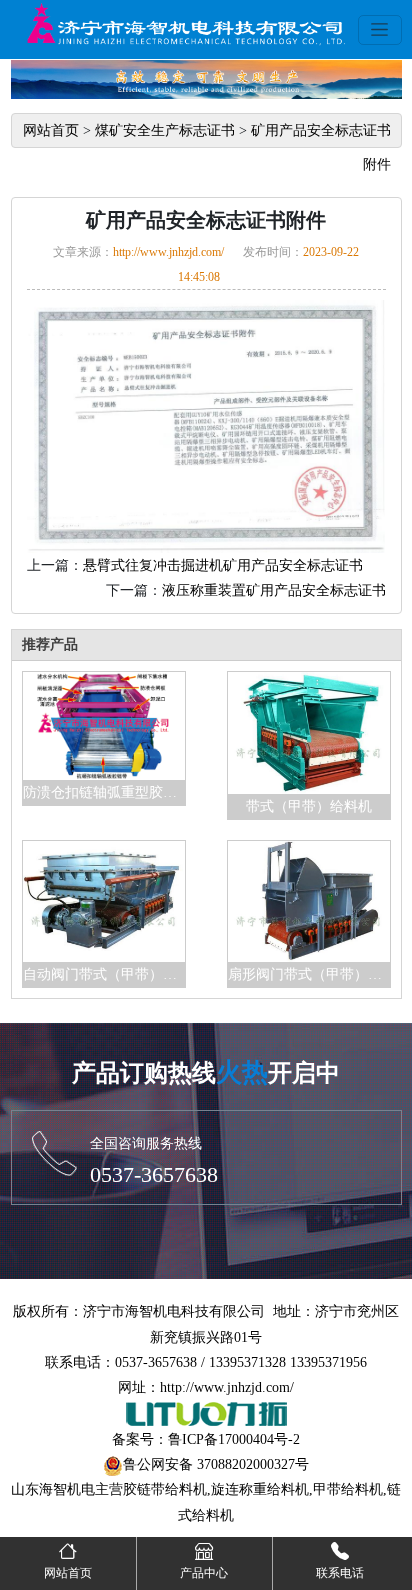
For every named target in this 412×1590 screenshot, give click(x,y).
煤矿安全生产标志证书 (165, 130)
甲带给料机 (348, 1489)
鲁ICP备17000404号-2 (234, 1439)
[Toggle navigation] (380, 30)
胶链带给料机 (165, 1489)
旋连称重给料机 (260, 1489)
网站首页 (51, 130)
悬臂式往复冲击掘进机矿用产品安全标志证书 (223, 565)
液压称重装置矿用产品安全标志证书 (274, 590)
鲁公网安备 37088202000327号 (216, 1464)
